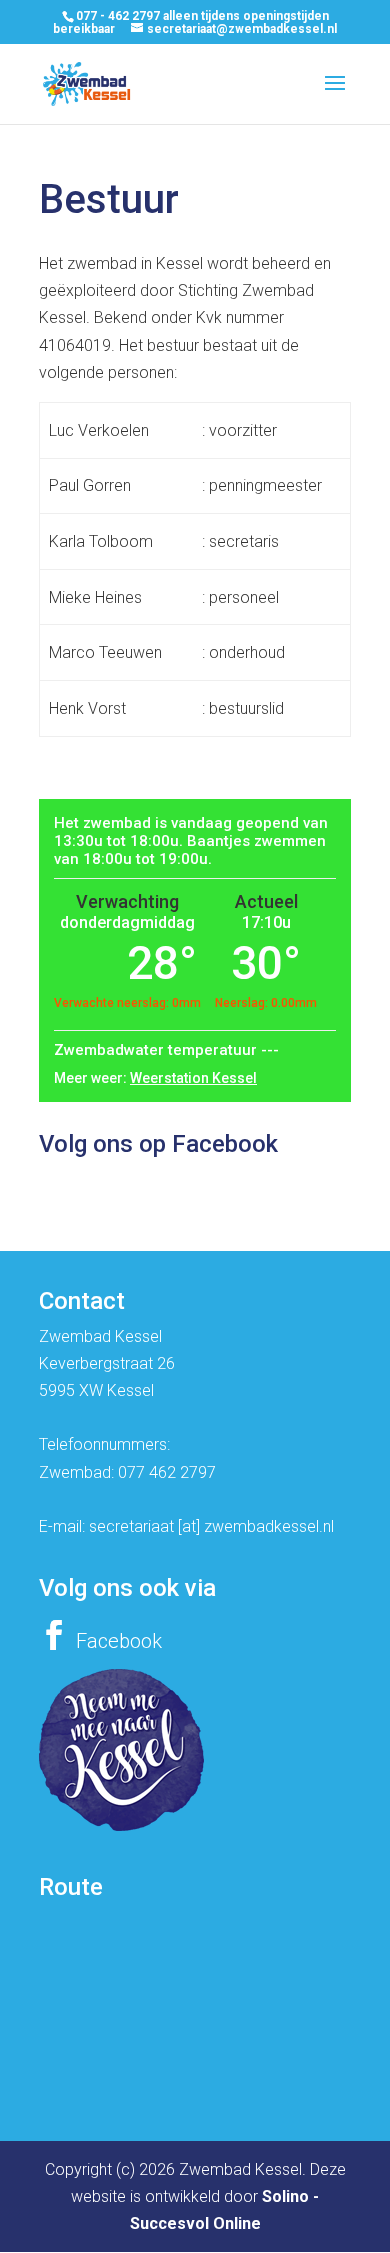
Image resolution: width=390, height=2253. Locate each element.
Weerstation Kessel (193, 1078)
